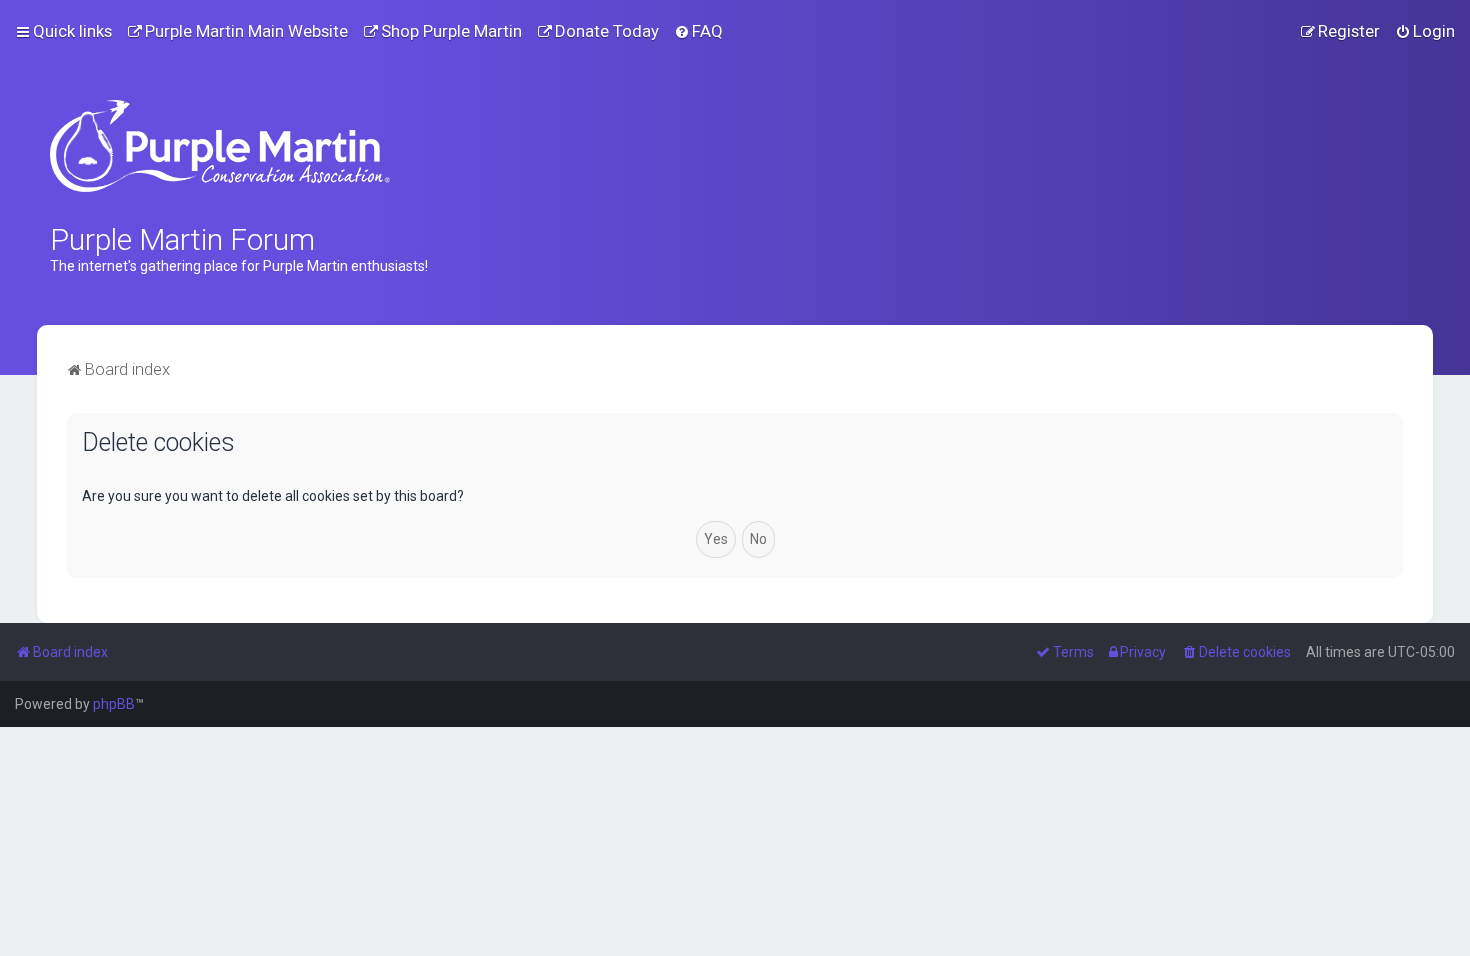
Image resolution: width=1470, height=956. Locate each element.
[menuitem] (237, 31)
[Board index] (220, 146)
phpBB (114, 704)
